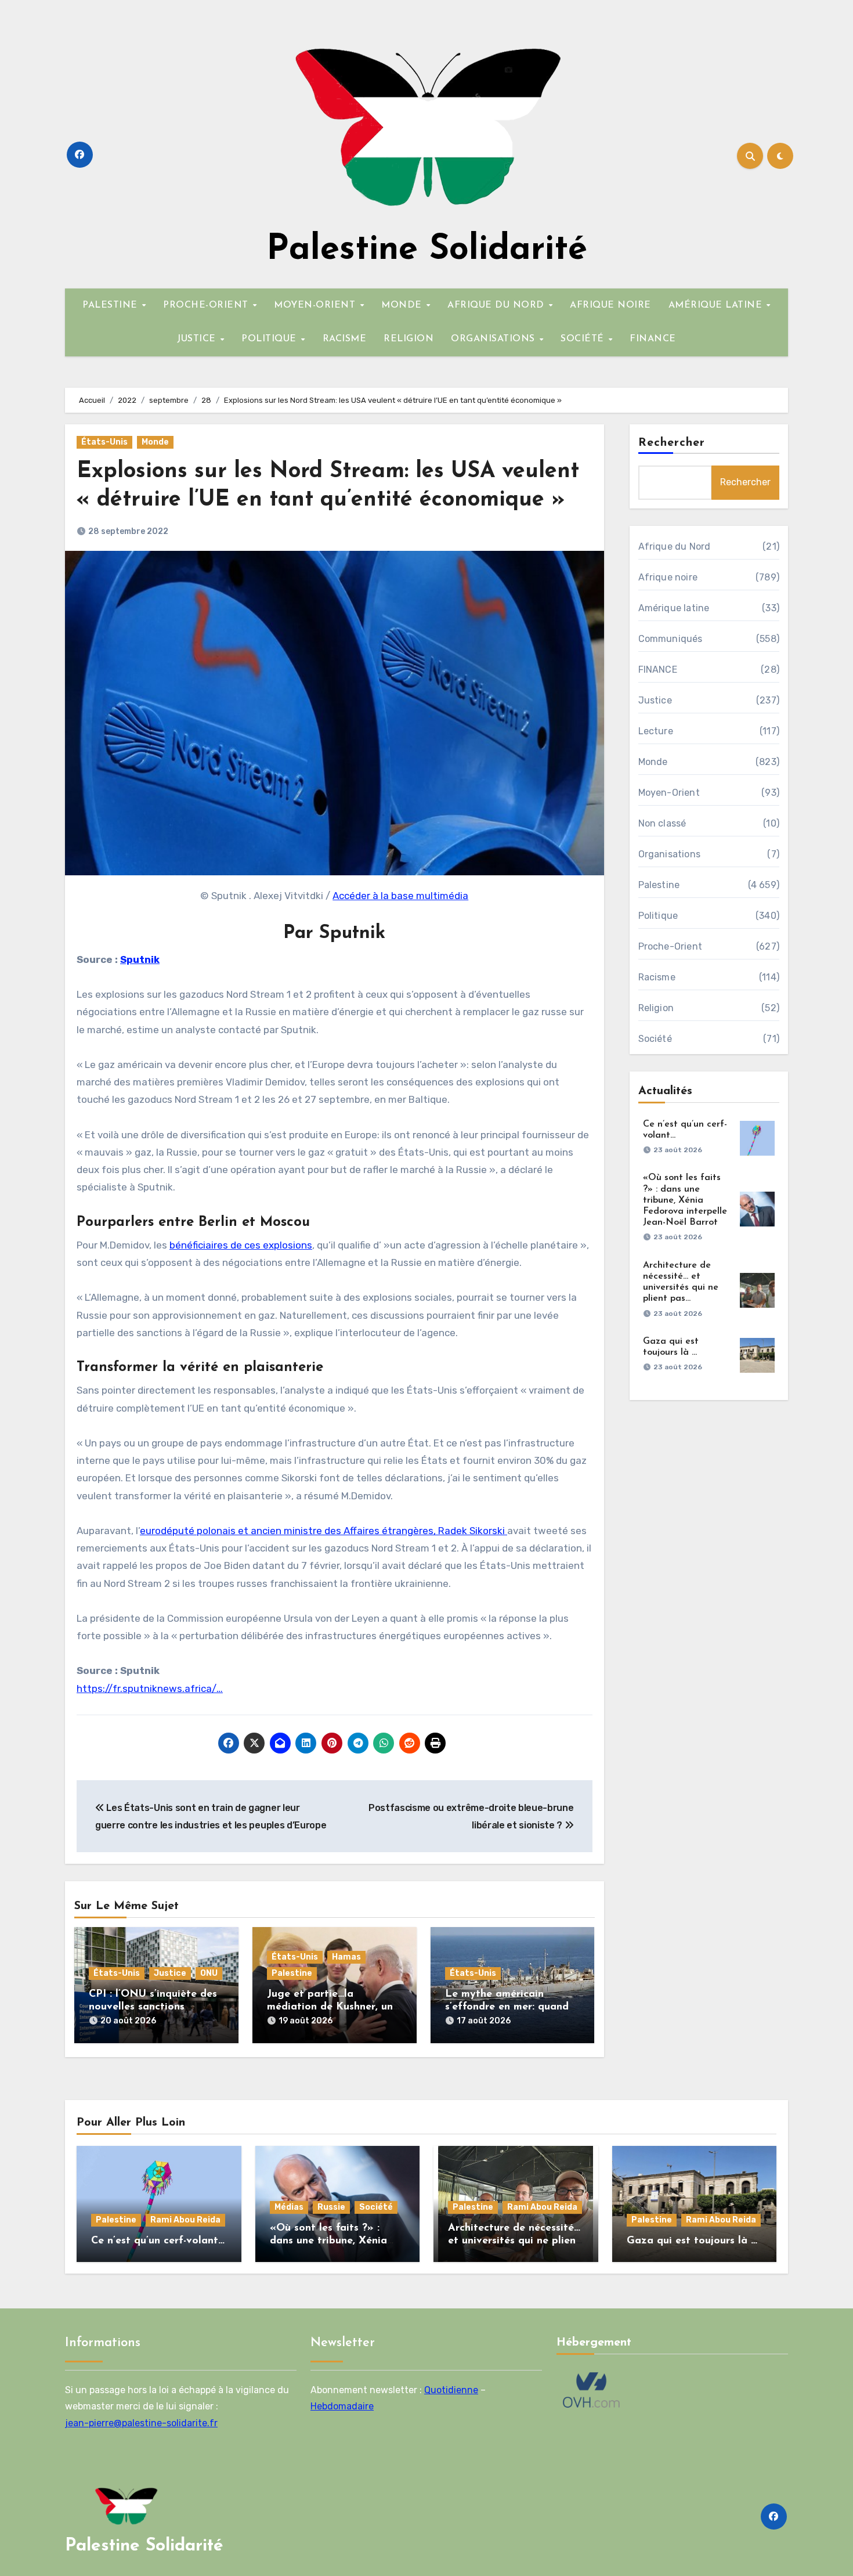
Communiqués (671, 639)
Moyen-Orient (669, 793)
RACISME (345, 339)
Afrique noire (668, 577)
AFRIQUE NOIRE (610, 305)
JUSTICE (198, 339)
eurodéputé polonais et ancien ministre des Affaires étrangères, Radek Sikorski (324, 1531)
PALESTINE (111, 305)
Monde (155, 442)
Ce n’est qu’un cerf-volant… (158, 2241)
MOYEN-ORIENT (316, 305)
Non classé (662, 823)
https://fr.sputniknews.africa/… (150, 1689)
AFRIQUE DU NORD (497, 305)
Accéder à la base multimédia (400, 896)
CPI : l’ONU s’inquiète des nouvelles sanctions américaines (153, 2007)
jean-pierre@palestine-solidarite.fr (141, 2423)
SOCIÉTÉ (584, 339)
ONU (209, 1973)
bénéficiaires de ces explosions (241, 1245)
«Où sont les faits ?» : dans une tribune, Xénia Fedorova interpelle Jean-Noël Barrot (685, 1200)
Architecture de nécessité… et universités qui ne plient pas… (514, 2241)
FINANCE (653, 339)
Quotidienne (451, 2390)
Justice (170, 1973)
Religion (656, 1008)
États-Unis (104, 442)
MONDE (403, 305)
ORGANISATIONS (494, 339)
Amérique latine (674, 608)
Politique (658, 916)
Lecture (656, 731)
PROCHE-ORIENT (207, 305)
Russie (331, 2207)
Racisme (657, 977)
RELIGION (409, 339)
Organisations (670, 854)
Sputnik (140, 959)
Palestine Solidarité (427, 250)
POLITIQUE (270, 339)
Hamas (346, 1957)
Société (655, 1039)
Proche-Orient (671, 946)
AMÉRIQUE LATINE (717, 305)
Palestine (292, 1973)
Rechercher (672, 443)
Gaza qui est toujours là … (692, 2241)
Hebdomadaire (342, 2407)
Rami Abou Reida (185, 2220)
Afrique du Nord (675, 546)
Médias (289, 2207)
